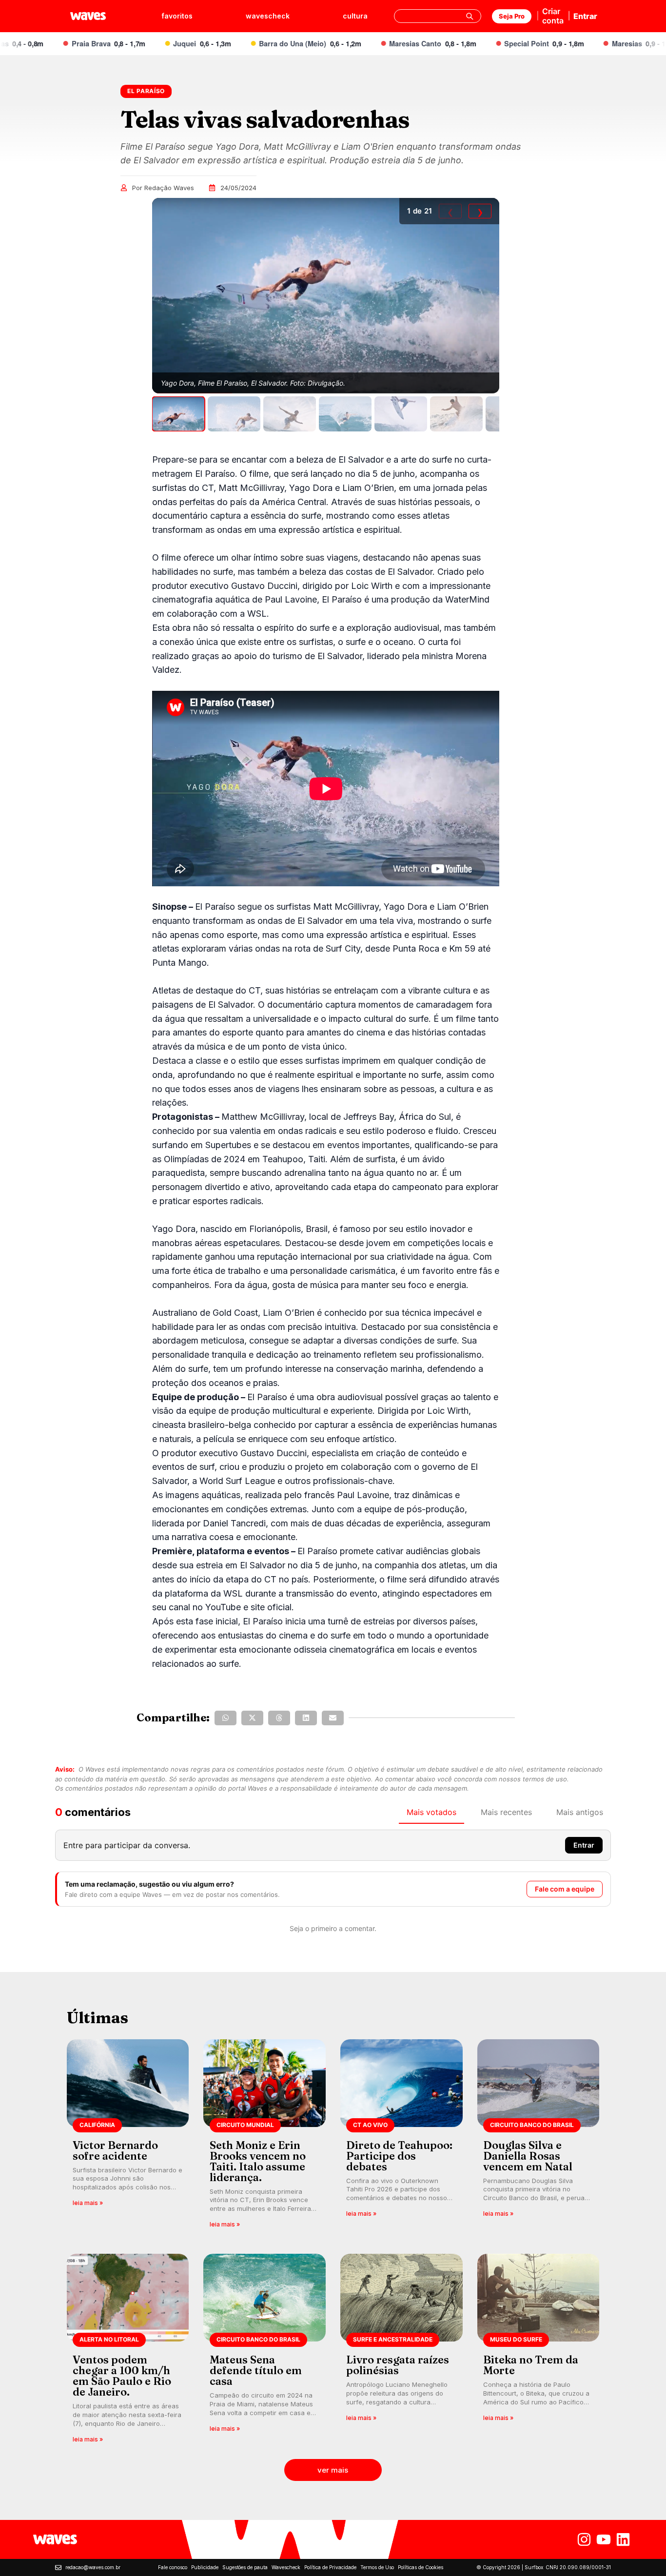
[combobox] (438, 16)
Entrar (585, 16)
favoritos (177, 16)
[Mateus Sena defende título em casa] (264, 2352)
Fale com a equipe (565, 1889)
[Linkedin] (623, 2539)
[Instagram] (584, 2539)
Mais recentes (506, 1812)
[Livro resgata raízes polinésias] (402, 2352)
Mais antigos (580, 1812)
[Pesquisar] (470, 16)
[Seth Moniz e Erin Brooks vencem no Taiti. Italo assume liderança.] (264, 2137)
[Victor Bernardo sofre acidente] (128, 2137)
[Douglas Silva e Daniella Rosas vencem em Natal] (539, 2137)
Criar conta (553, 16)
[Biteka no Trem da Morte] (539, 2352)
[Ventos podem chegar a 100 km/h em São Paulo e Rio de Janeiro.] (128, 2352)
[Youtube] (604, 2539)
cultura (355, 16)
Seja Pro (512, 16)
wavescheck (268, 16)
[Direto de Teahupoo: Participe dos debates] (402, 2137)
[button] (225, 1718)
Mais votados (431, 1812)
